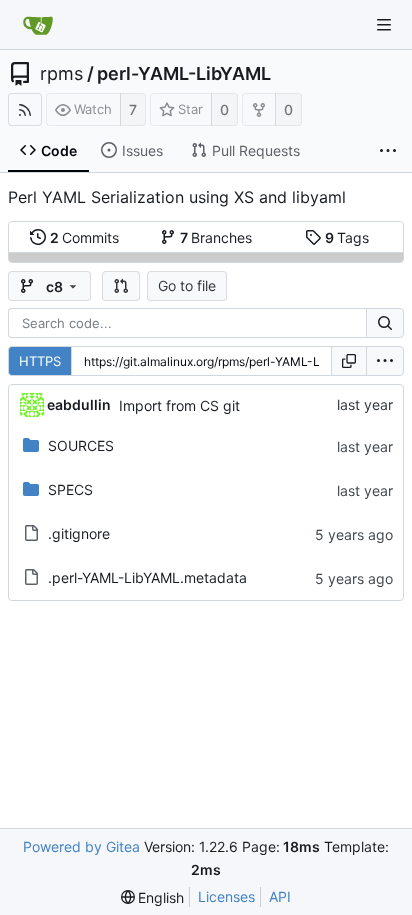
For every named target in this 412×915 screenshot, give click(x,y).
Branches (216, 237)
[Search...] (385, 323)
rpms (61, 74)
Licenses (226, 896)
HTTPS (40, 361)
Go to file (187, 285)
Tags (347, 237)
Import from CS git (179, 405)
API (280, 896)
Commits (85, 237)
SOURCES (81, 445)
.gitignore (79, 533)
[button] (121, 286)
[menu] (385, 361)
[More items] (388, 151)
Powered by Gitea (81, 846)
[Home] (38, 25)
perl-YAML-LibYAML (184, 74)
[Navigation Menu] (384, 25)
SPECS (70, 489)
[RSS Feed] (25, 109)
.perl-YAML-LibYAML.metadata (147, 577)
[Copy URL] (349, 361)
